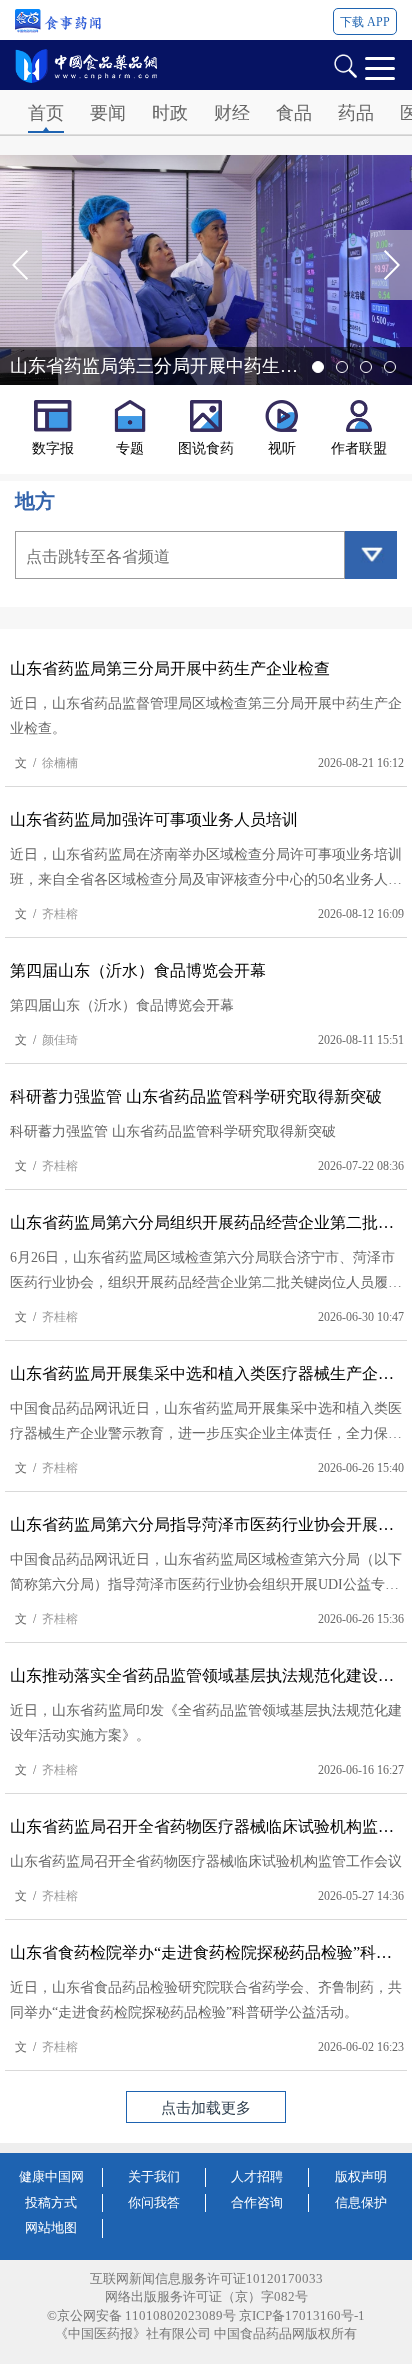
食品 (294, 113)
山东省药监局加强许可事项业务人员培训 (154, 819)
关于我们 (154, 2176)
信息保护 (361, 2202)
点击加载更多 (206, 2108)
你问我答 (154, 2202)
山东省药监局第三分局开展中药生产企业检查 (170, 668)
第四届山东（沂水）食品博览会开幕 (138, 970)
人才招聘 (257, 2176)
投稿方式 (51, 2202)
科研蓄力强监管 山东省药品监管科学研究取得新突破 (196, 1096)
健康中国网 (51, 2176)
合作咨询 (257, 2202)
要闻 (108, 113)
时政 (170, 113)
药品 (356, 113)
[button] (391, 265)
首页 (46, 113)
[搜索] (345, 64)
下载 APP (365, 22)
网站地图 (51, 2227)
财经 (232, 113)
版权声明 (361, 2176)
